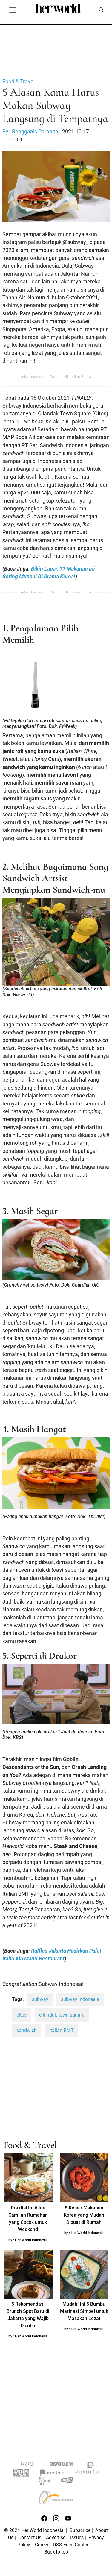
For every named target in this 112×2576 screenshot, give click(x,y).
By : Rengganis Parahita (30, 132)
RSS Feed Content (72, 2545)
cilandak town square (62, 2015)
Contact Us (30, 2537)
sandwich (27, 2030)
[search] (101, 10)
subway (40, 1999)
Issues (77, 2537)
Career (42, 2545)
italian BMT (62, 2030)
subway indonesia (80, 1999)
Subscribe (80, 2530)
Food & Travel (19, 82)
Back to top (56, 2552)
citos (22, 2015)
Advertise (56, 2537)
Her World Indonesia (31, 2240)
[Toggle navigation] (13, 10)
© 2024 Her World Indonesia (34, 2530)
